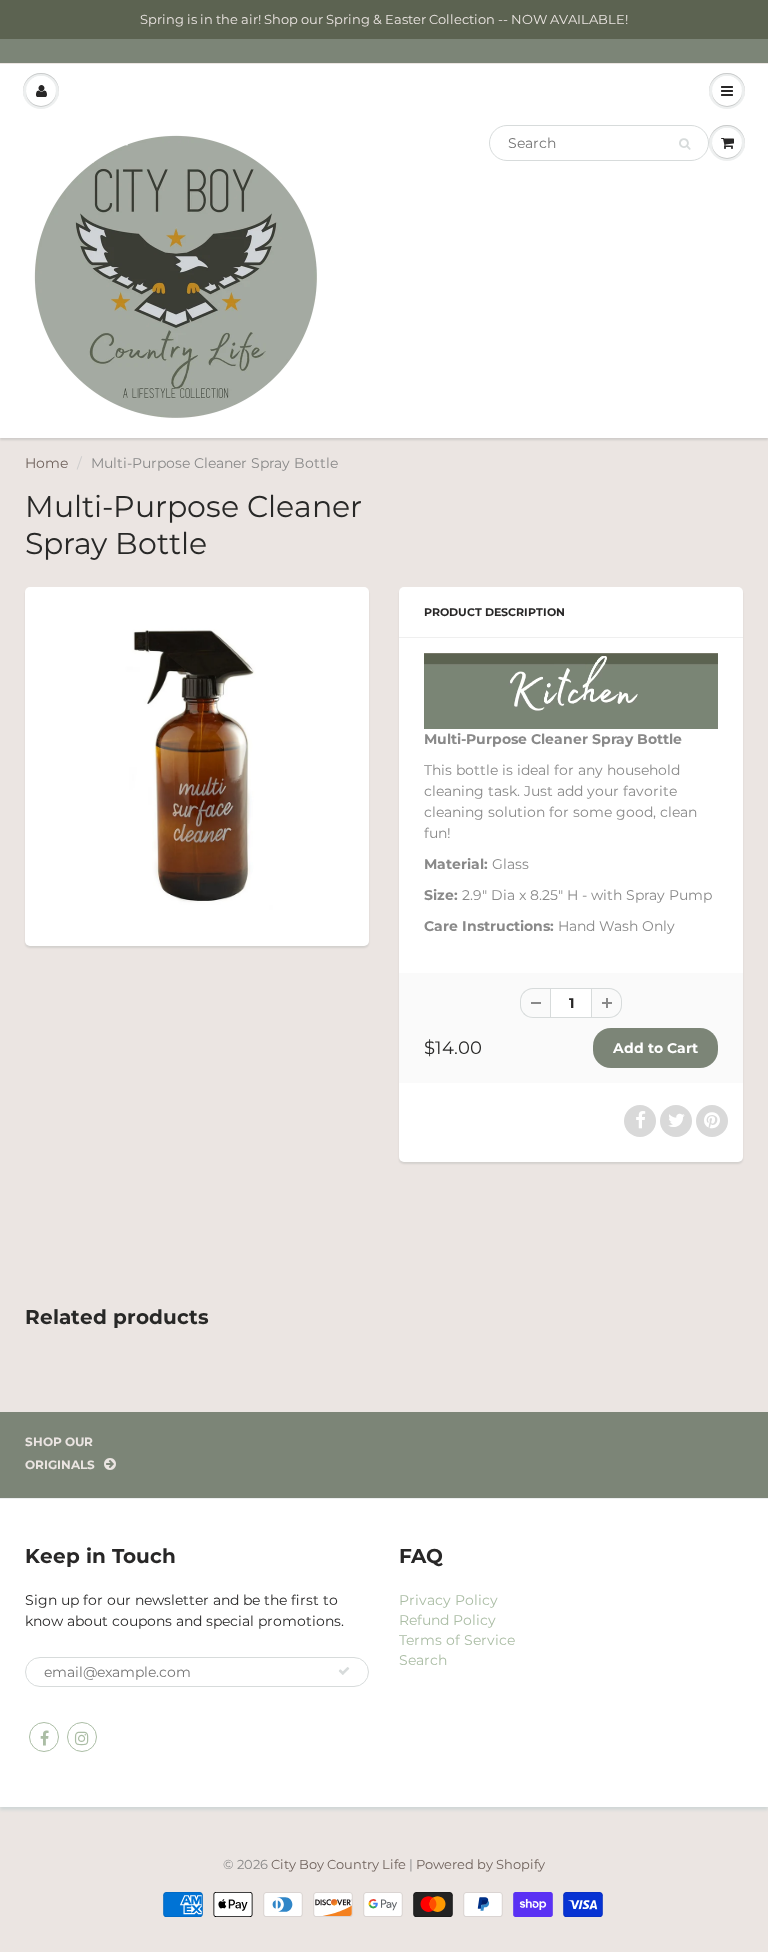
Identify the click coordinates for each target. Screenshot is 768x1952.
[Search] (684, 144)
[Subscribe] (344, 1671)
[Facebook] (44, 1737)
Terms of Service (457, 1640)
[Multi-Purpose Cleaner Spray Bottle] (197, 764)
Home (46, 463)
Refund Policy (447, 1620)
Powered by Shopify (480, 1864)
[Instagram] (82, 1737)
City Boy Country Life (338, 1864)
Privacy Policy (448, 1600)
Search (423, 1660)
